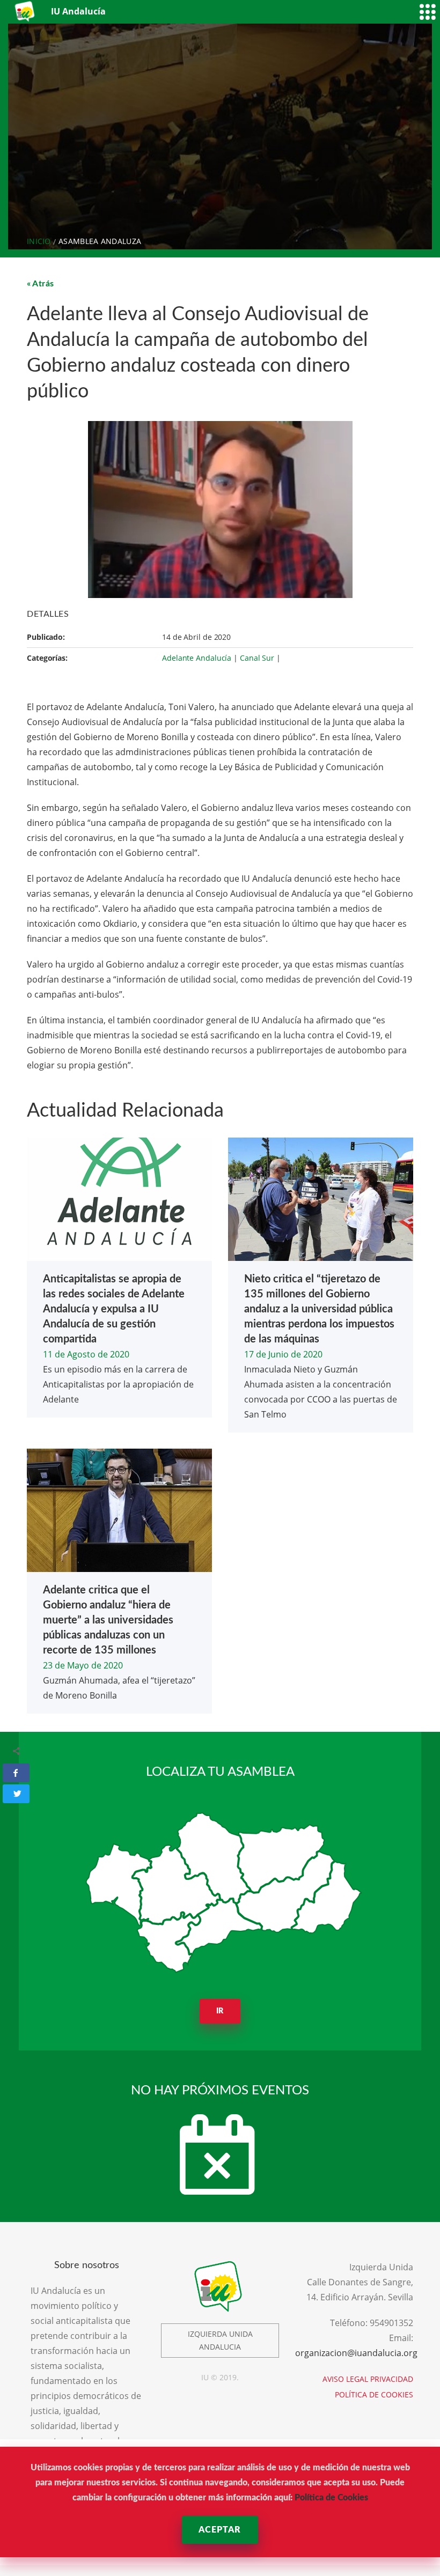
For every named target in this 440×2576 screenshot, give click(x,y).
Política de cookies (374, 2394)
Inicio (39, 241)
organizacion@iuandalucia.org (356, 2353)
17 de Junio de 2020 (283, 1354)
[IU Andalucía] (25, 12)
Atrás (43, 284)
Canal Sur (257, 658)
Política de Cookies (331, 2498)
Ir (220, 2011)
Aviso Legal (345, 2379)
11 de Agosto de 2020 (86, 1354)
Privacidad (392, 2379)
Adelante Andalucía (197, 658)
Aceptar (220, 2530)
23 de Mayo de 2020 (83, 1665)
